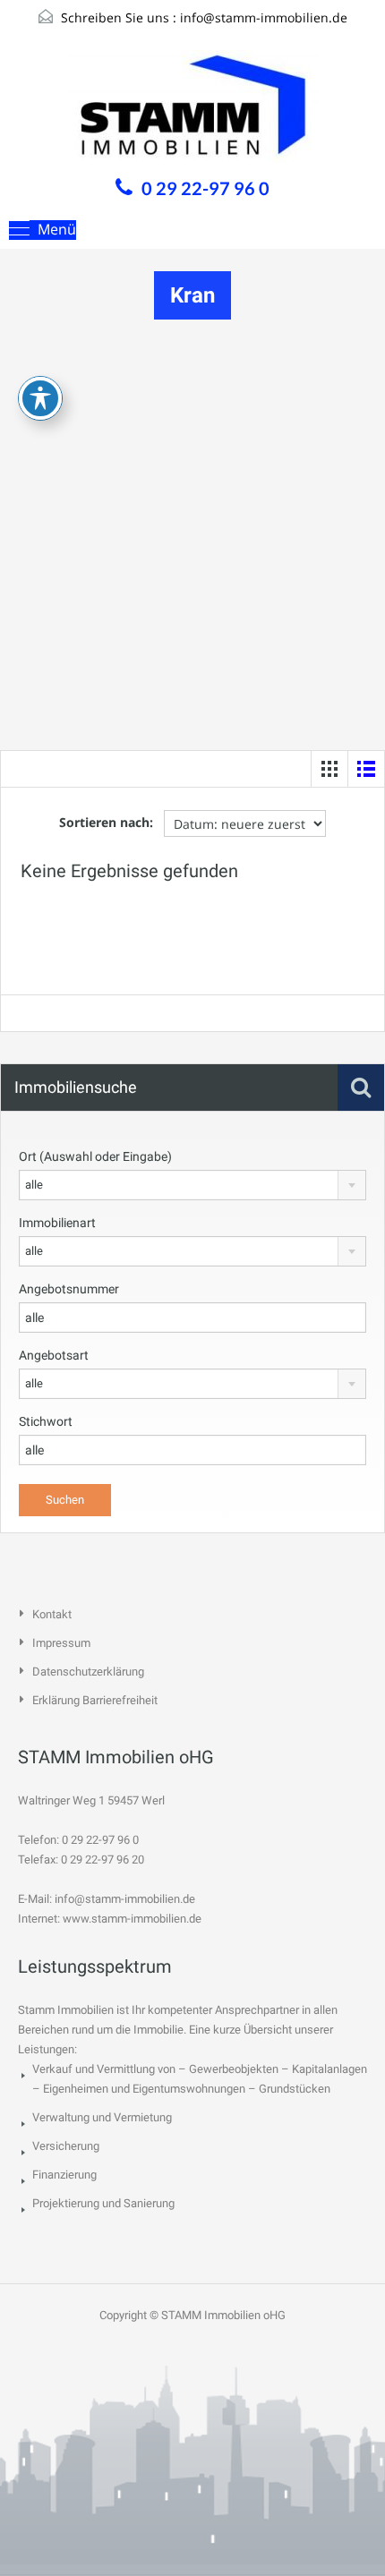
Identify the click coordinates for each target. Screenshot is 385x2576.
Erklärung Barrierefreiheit (95, 1700)
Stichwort (46, 1421)
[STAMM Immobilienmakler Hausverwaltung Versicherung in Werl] (192, 109)
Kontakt (52, 1614)
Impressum (61, 1643)
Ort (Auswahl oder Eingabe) (95, 1156)
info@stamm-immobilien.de (264, 17)
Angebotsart (54, 1355)
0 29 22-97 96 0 (205, 188)
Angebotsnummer (69, 1289)
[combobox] (192, 1185)
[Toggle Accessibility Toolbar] (40, 398)
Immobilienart (57, 1223)
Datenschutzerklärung (88, 1672)
